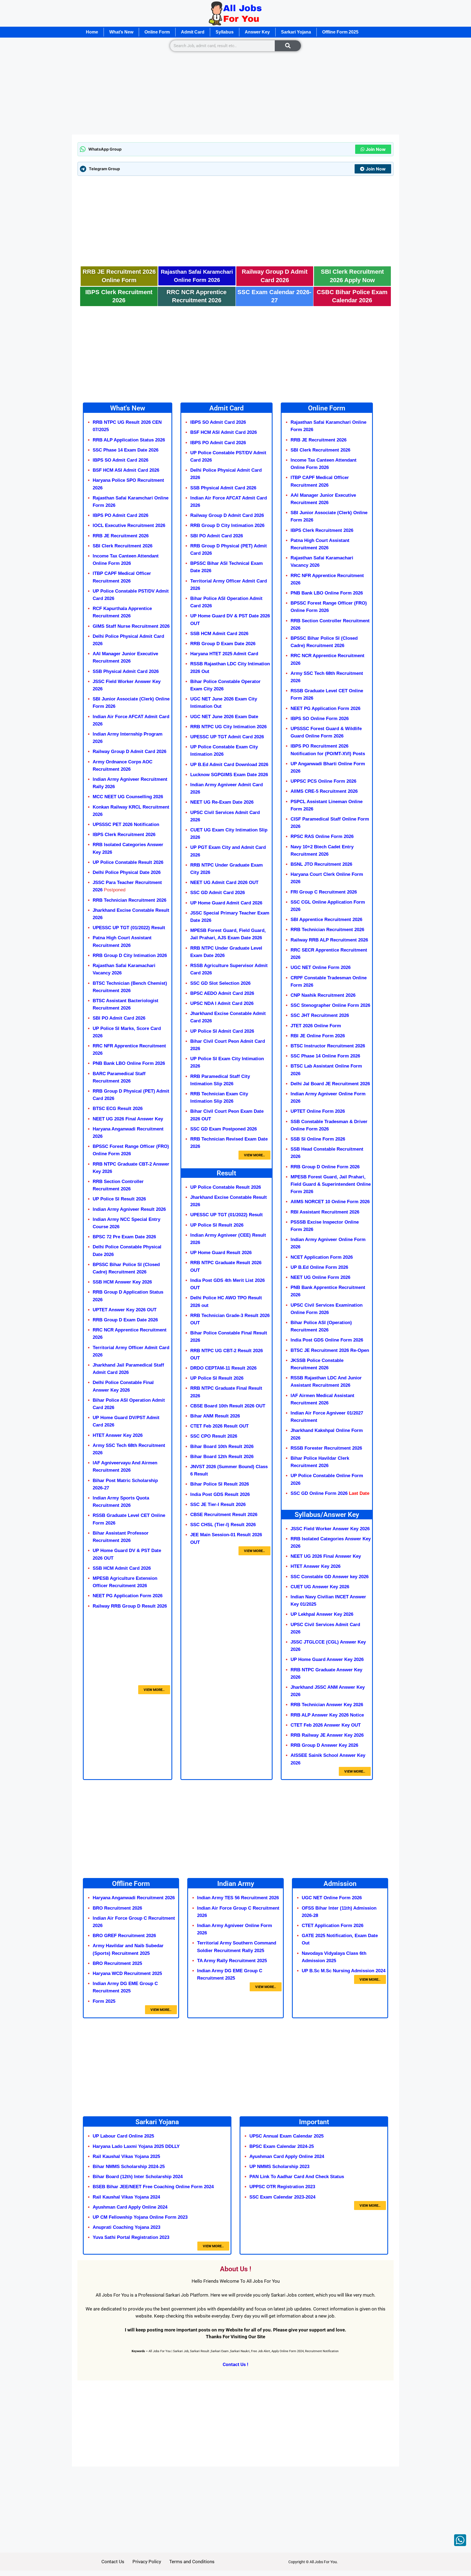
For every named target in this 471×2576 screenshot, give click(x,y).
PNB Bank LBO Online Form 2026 (129, 1063)
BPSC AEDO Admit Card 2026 (222, 993)
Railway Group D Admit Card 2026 (129, 752)
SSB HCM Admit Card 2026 (122, 1568)
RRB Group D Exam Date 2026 (125, 1320)
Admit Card (193, 32)
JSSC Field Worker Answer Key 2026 (330, 1529)
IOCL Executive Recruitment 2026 (129, 525)
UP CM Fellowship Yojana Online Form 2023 (140, 2217)
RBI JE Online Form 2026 (318, 1036)
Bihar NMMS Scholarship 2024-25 (129, 2167)
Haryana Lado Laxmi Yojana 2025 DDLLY (136, 2146)
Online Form (157, 32)
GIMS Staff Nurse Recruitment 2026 (131, 626)
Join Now (376, 149)
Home (92, 32)
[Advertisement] (235, 94)
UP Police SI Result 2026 (217, 1378)
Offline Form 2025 (340, 32)
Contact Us (113, 2562)
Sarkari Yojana (296, 32)
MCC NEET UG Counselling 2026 (128, 797)
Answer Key (257, 32)
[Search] (288, 46)
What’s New (121, 32)
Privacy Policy (147, 2562)
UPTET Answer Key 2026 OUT (125, 1310)
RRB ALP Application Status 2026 (129, 440)
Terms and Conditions (192, 2562)
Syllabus (225, 32)
